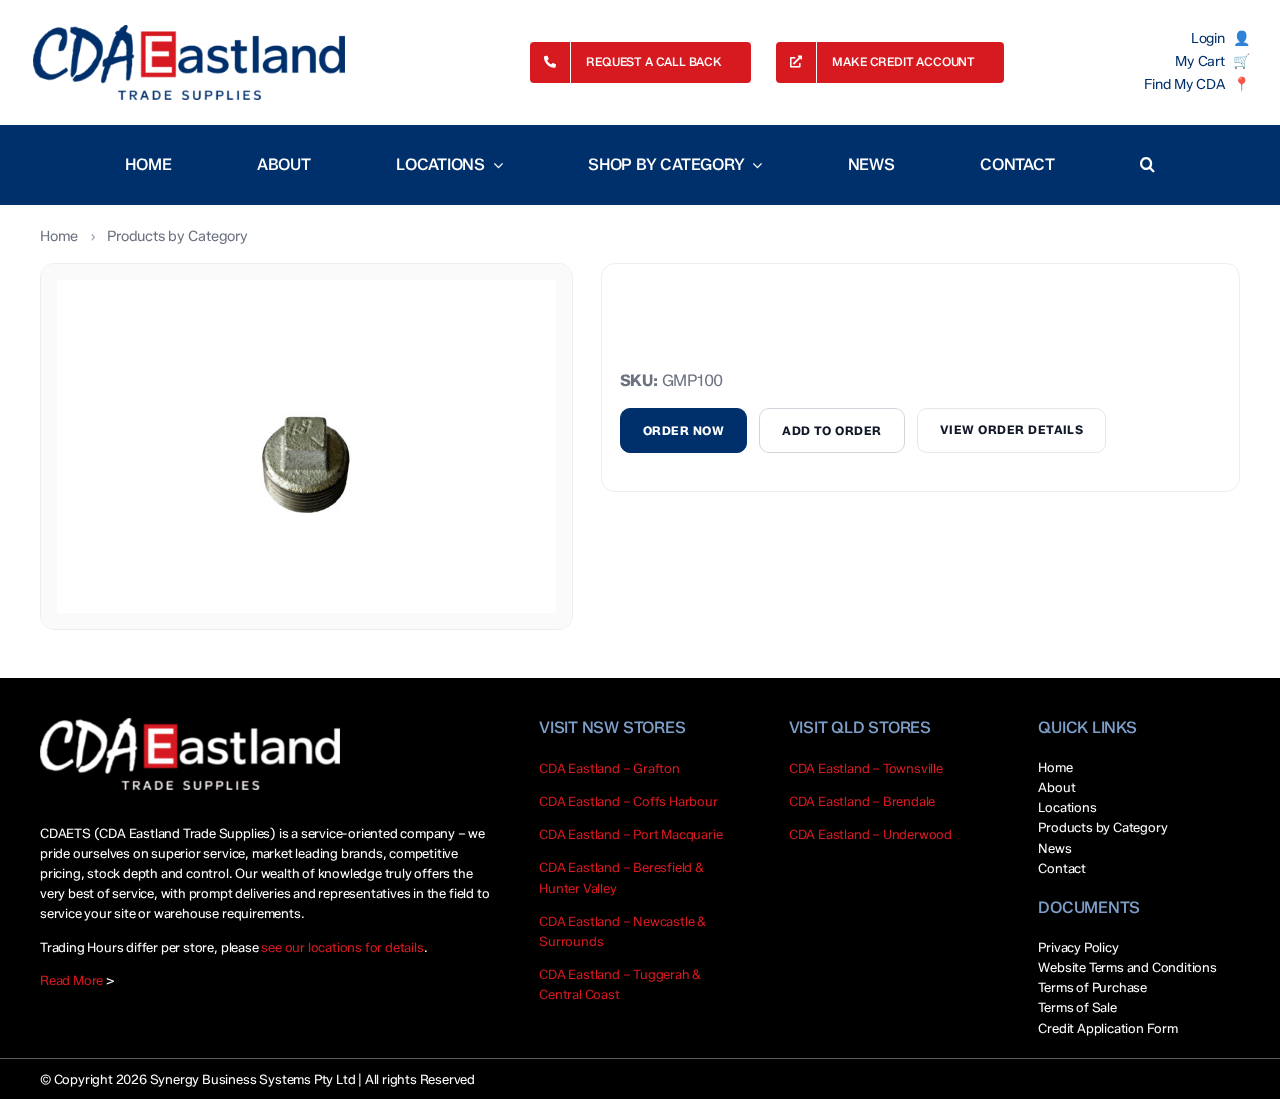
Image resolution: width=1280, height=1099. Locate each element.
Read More (71, 980)
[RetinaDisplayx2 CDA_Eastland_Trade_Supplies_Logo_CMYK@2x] (189, 62)
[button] (1147, 165)
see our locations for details (342, 947)
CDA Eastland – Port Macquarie (630, 834)
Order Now (683, 430)
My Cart (1199, 62)
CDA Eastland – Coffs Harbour (628, 801)
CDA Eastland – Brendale (862, 801)
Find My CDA (1184, 85)
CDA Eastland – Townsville (866, 768)
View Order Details (1012, 429)
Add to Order (832, 430)
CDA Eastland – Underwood (870, 834)
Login (1208, 39)
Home (59, 236)
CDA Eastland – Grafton (609, 768)
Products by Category (177, 236)
